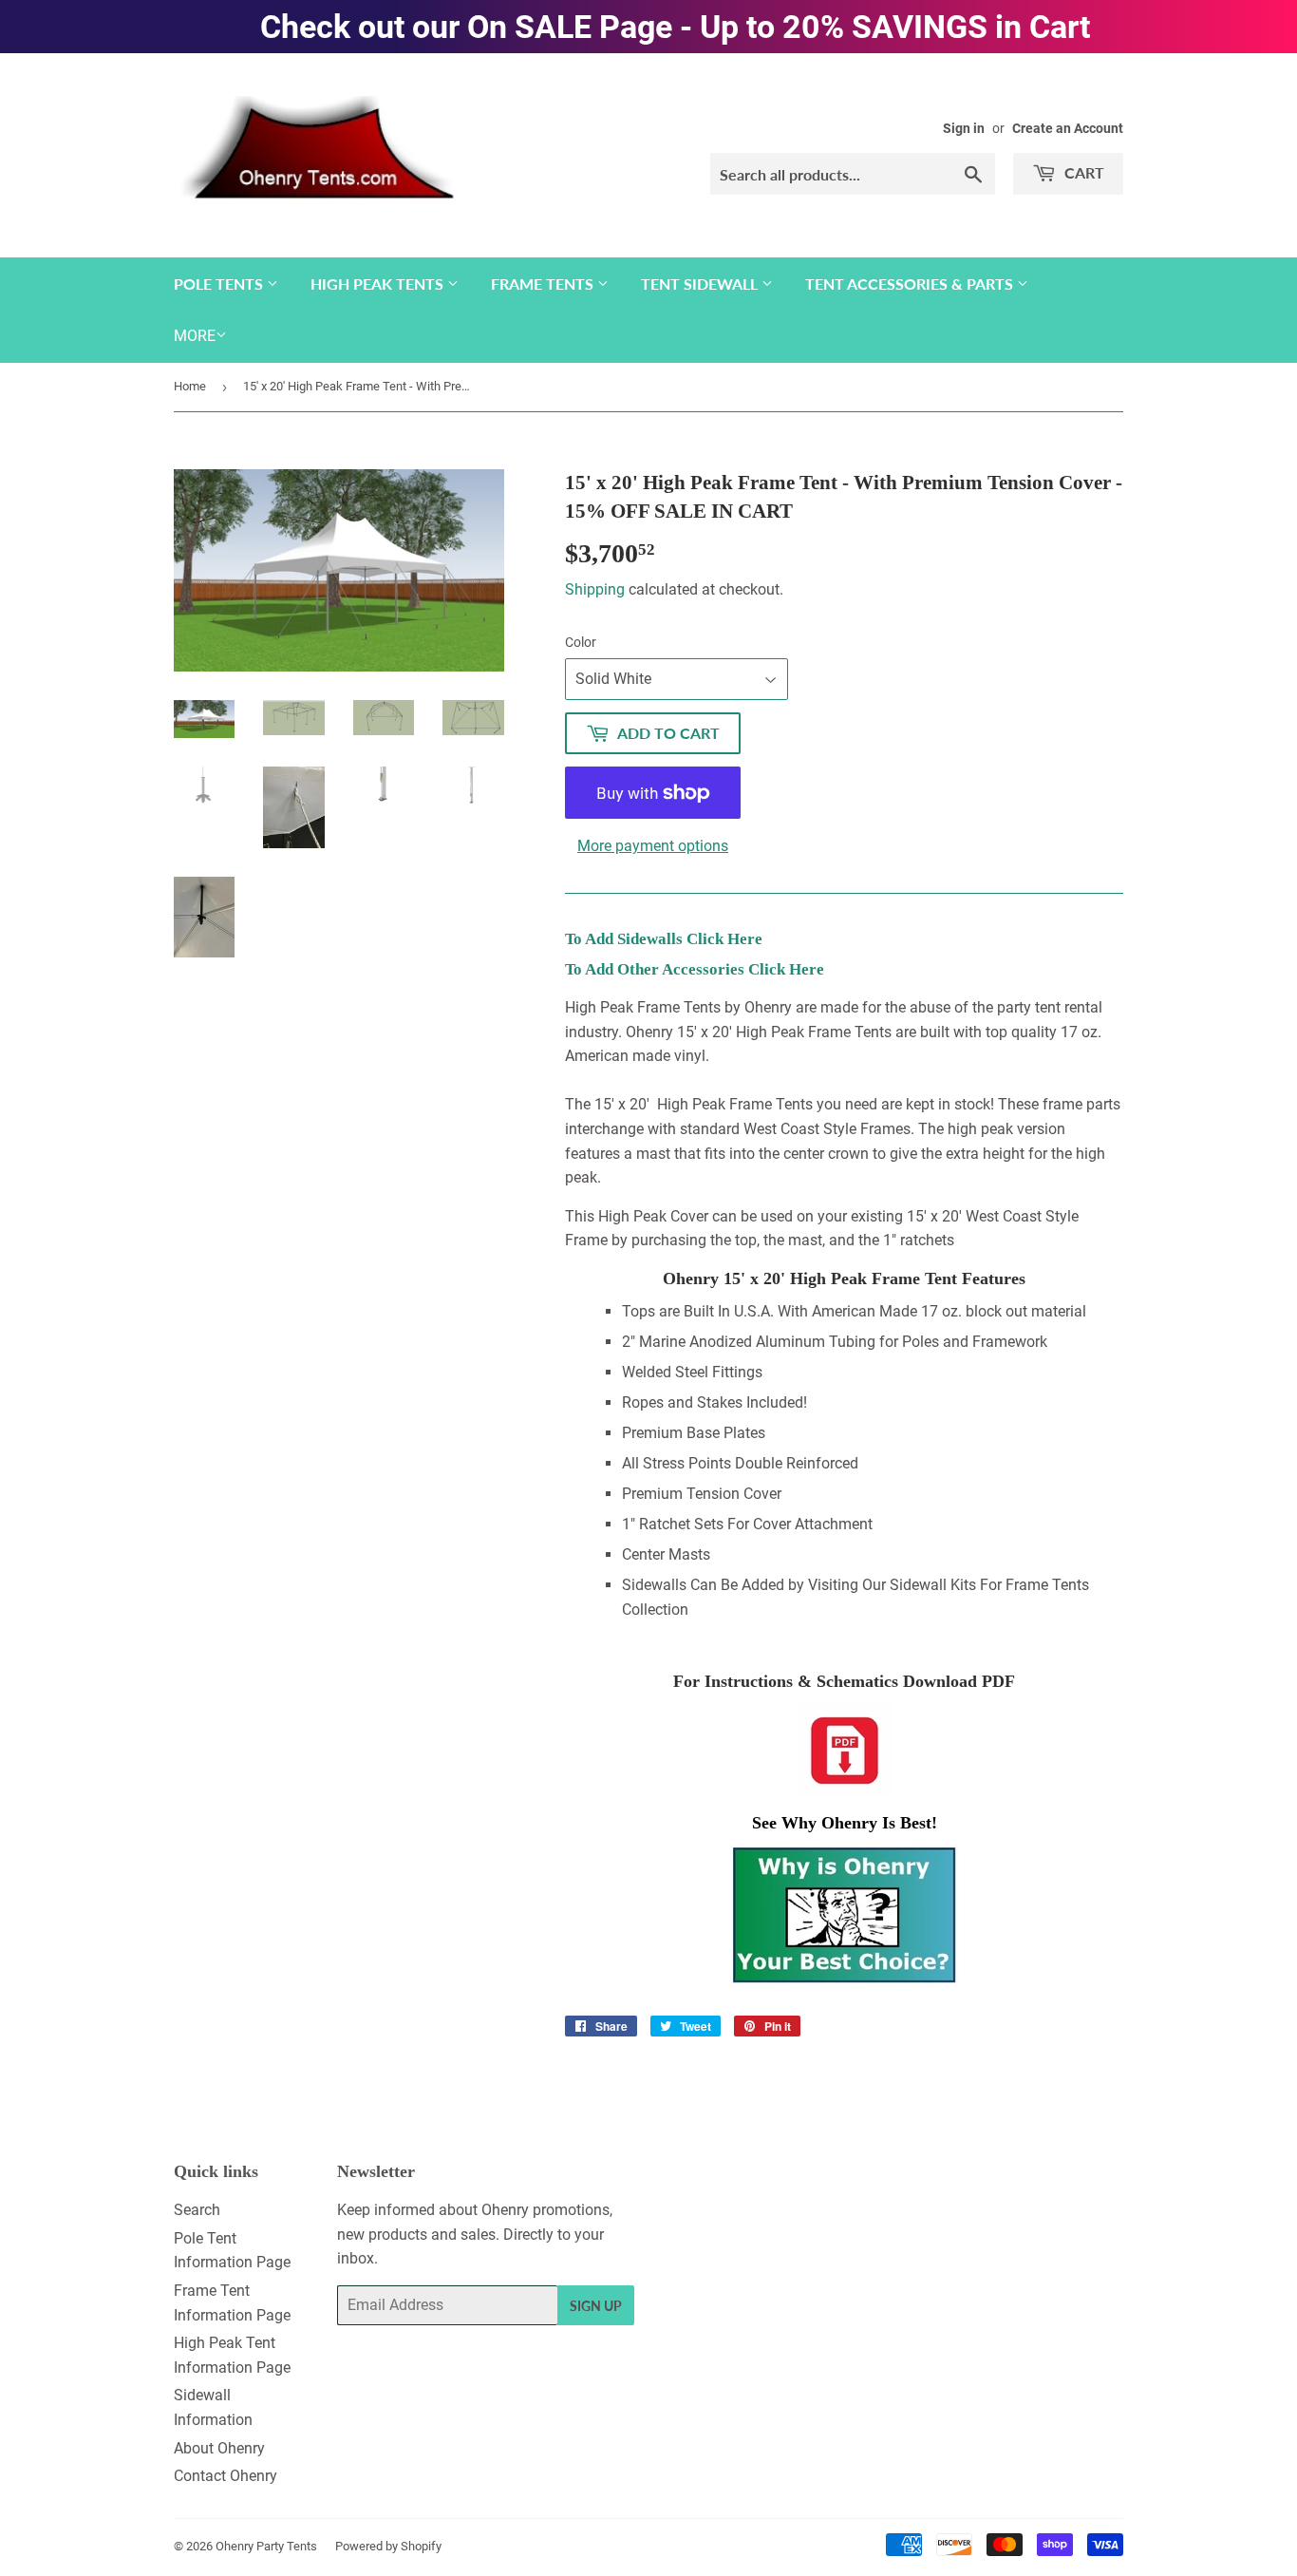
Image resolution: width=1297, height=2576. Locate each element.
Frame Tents (544, 284)
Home (190, 386)
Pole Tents (220, 284)
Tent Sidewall (701, 284)
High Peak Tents (379, 284)
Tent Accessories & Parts (911, 284)
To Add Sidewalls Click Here (664, 939)
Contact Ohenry (226, 2476)
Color (581, 642)
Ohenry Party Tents (266, 2546)
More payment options (653, 846)
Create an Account (1068, 128)
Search (197, 2210)
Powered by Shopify (388, 2546)
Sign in (964, 128)
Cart (1082, 172)
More (195, 336)
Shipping (595, 589)
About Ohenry (219, 2448)
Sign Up (596, 2306)
